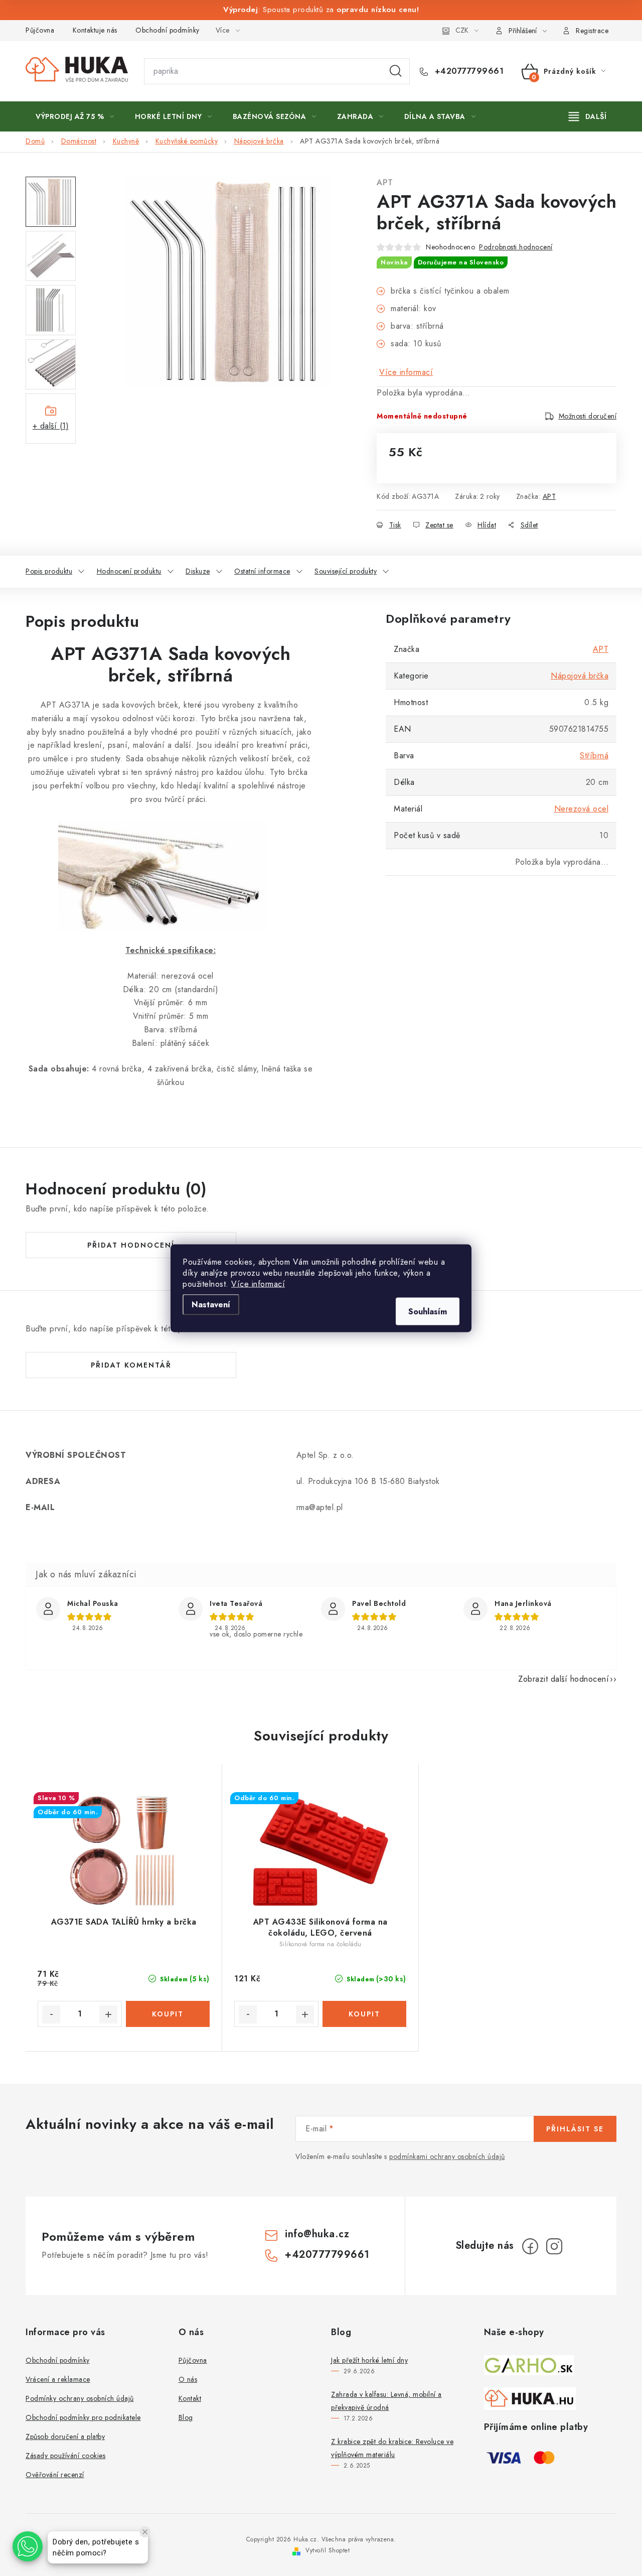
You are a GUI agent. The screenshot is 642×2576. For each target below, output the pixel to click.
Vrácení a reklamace (58, 2379)
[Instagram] (554, 2246)
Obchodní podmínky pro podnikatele (83, 2417)
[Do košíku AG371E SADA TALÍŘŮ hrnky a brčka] (168, 2014)
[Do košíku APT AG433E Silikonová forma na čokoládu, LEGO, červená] (365, 2014)
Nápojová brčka (580, 676)
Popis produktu (49, 571)
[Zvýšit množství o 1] (108, 2014)
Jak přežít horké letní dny (369, 2360)
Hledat (396, 71)
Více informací (258, 1283)
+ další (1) (51, 426)
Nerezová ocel (582, 809)
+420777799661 (468, 71)
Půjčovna (40, 30)
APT (385, 182)
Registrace (592, 31)
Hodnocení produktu (129, 571)
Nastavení (211, 1304)
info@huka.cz (317, 2234)
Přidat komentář (131, 1365)
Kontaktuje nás (95, 30)
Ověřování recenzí (55, 2475)
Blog (186, 2417)
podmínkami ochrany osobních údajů (447, 2156)
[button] (28, 2546)
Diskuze (198, 571)
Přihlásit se (575, 2129)
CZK (462, 30)
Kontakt (190, 2398)
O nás (188, 2379)
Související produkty (346, 571)
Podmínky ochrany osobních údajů (80, 2398)
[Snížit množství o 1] (51, 2014)
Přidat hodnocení (131, 1245)
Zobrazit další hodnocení (564, 1679)
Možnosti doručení (588, 416)
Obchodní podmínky (168, 30)
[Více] (588, 116)
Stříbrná (594, 756)
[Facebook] (530, 2246)
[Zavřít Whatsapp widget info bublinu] (145, 2532)
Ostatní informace (262, 571)
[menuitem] (75, 116)
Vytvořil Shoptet (328, 2550)
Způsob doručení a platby (65, 2436)
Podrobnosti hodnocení (516, 247)
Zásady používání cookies (65, 2456)
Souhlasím (428, 1311)
